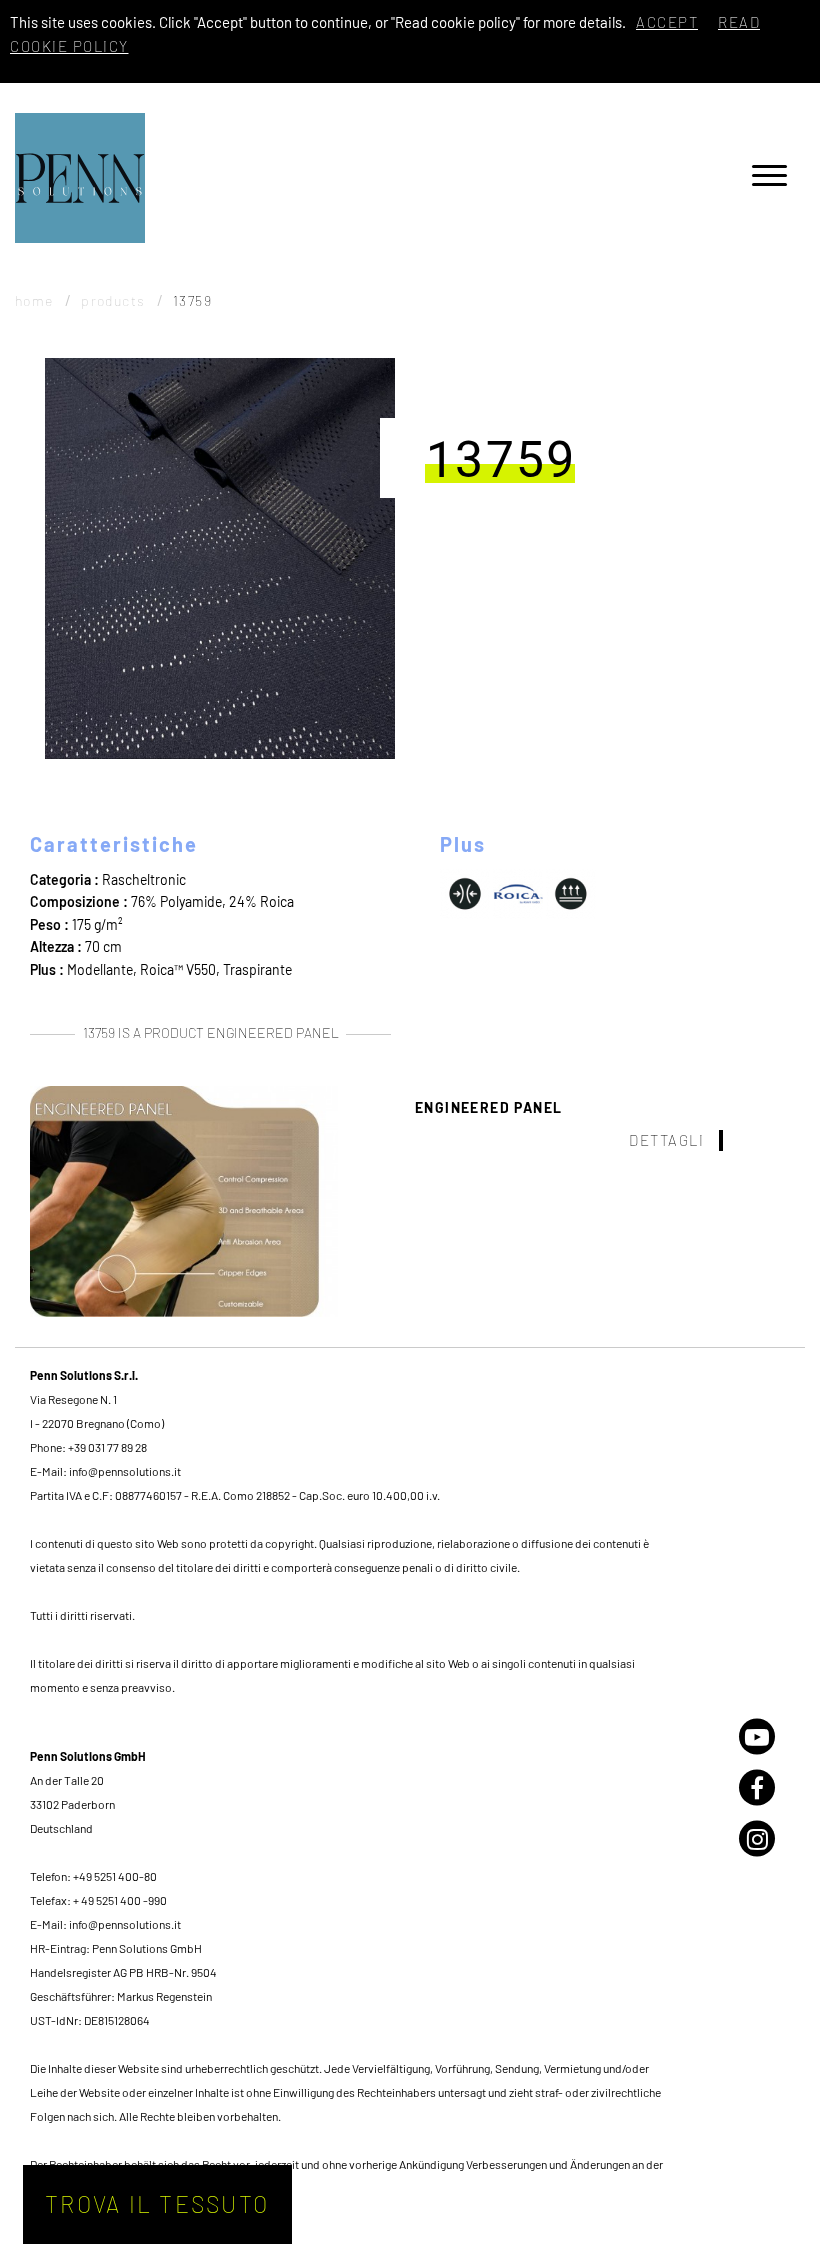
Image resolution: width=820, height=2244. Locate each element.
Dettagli (666, 1140)
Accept (667, 22)
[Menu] (769, 178)
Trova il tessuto (157, 2204)
